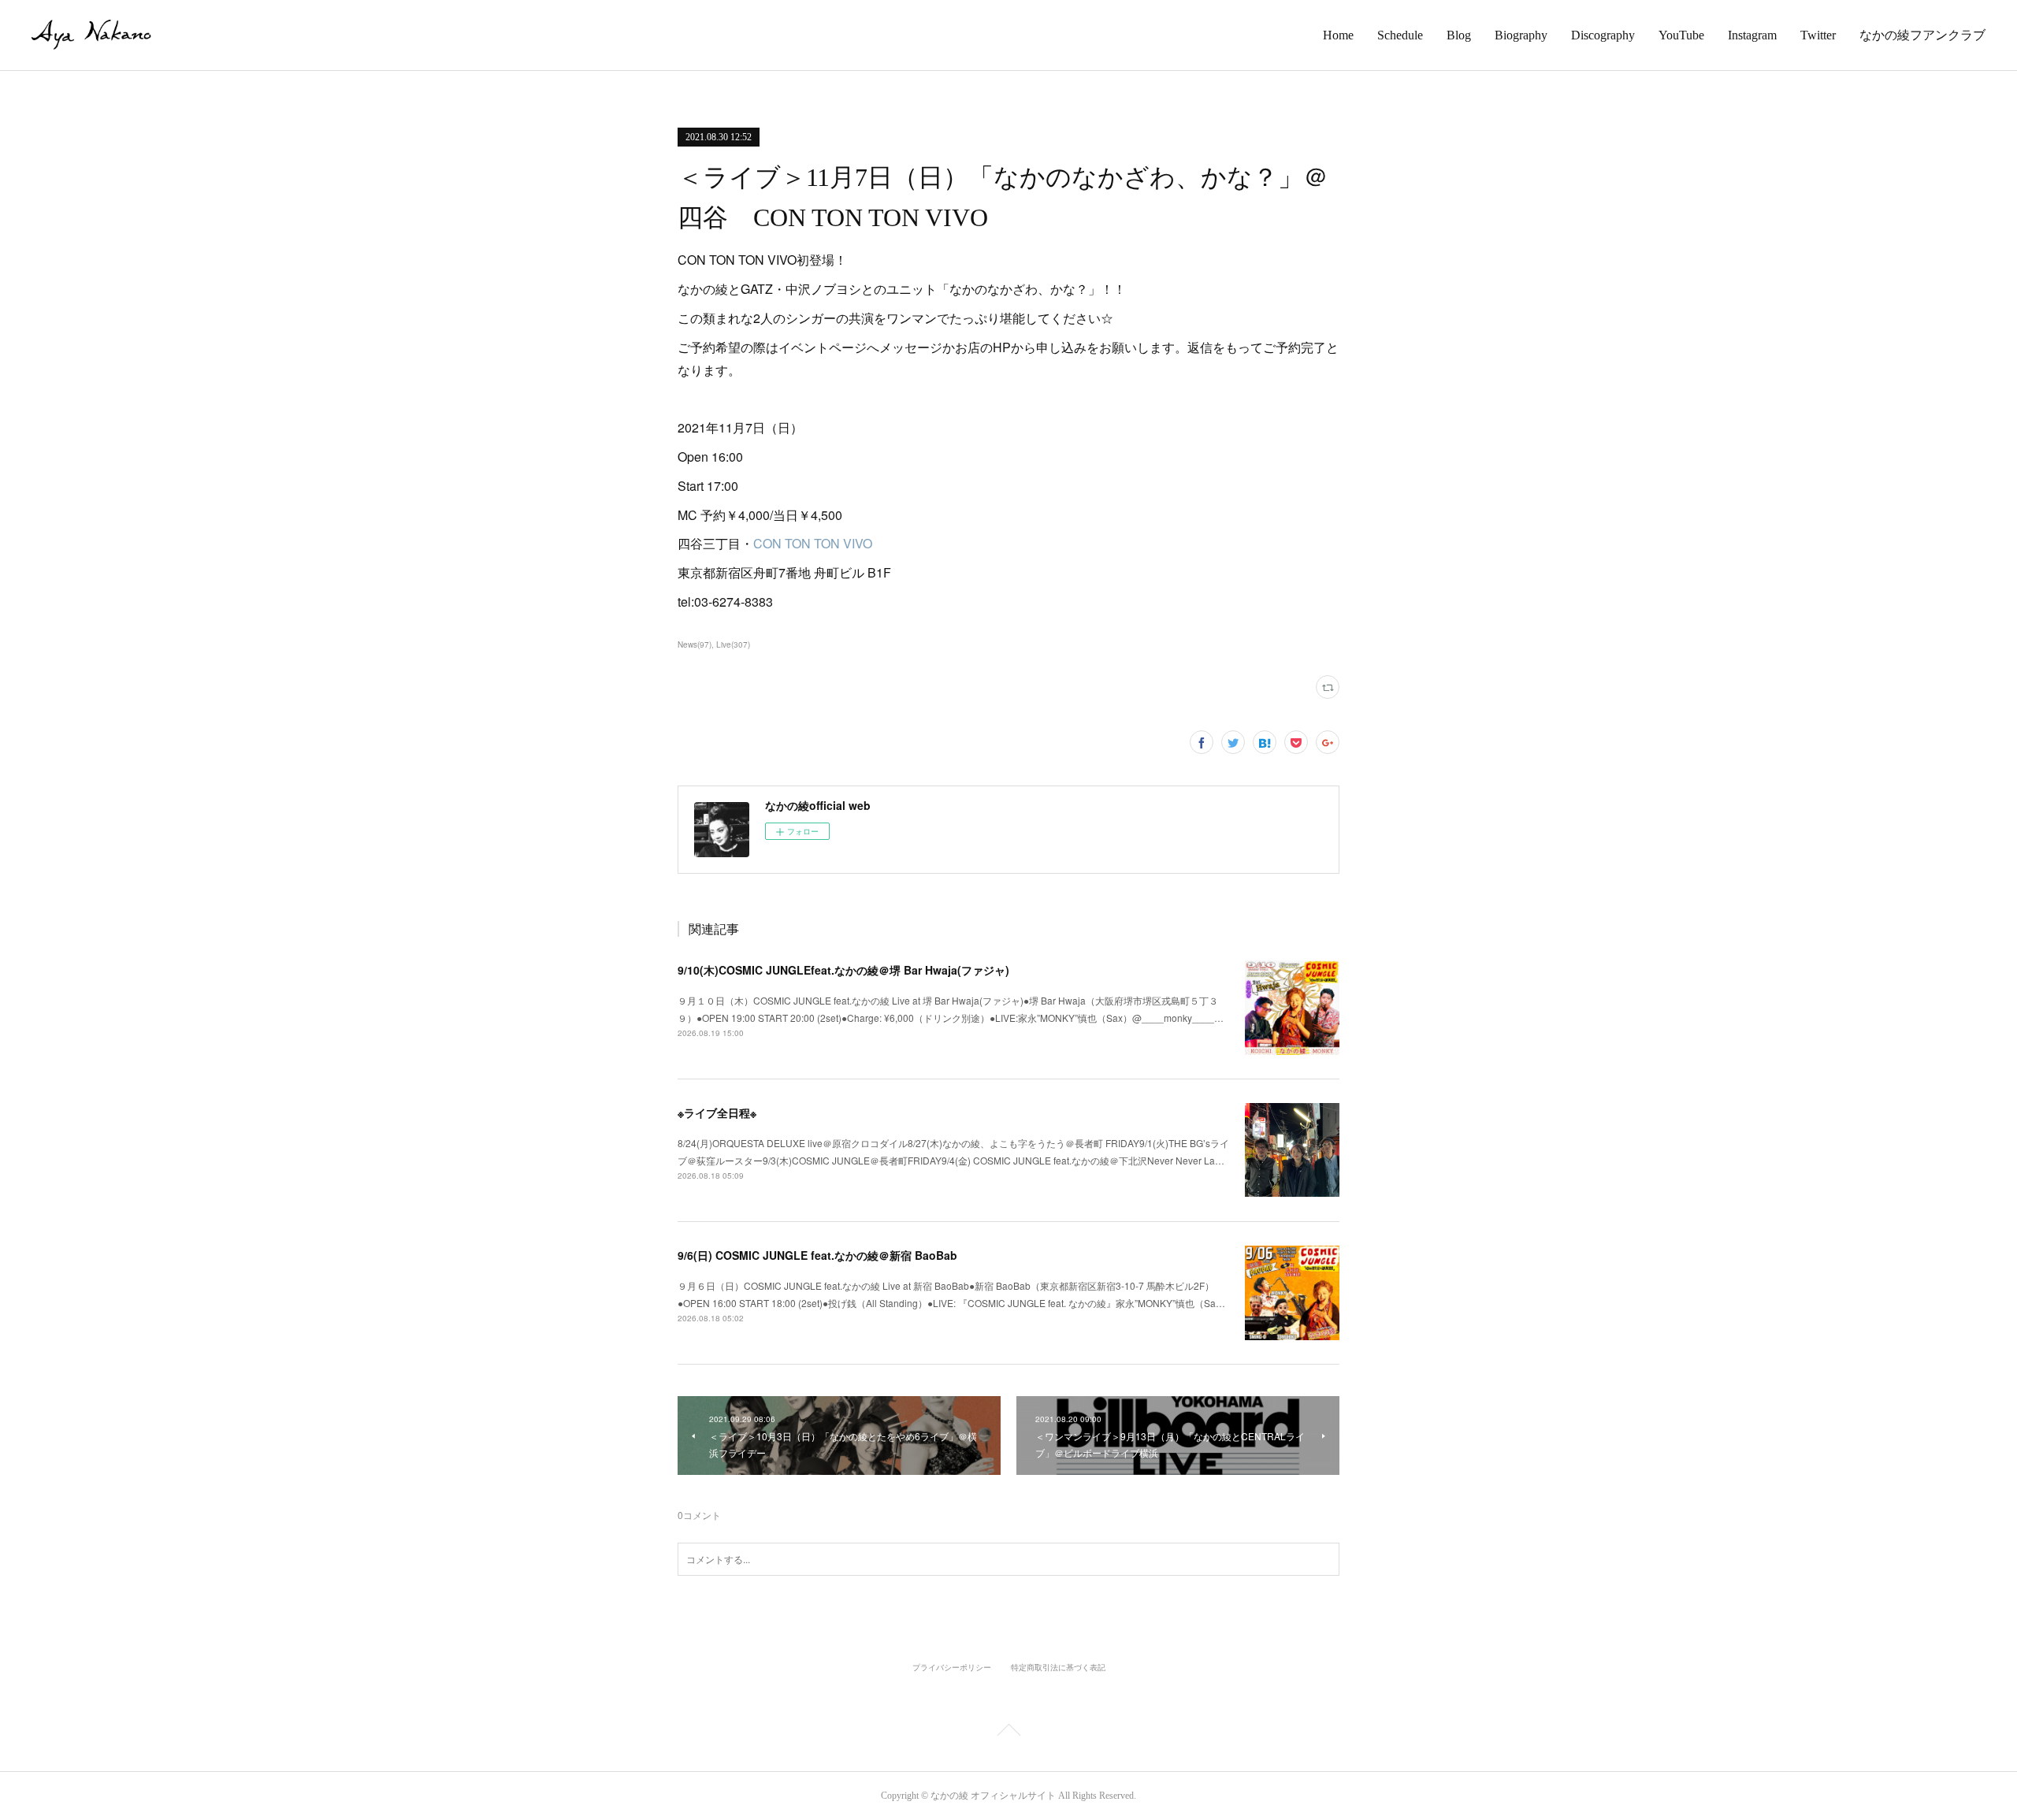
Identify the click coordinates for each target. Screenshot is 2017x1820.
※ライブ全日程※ (717, 1112)
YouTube (1681, 35)
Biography (1521, 35)
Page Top (1008, 1733)
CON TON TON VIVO (813, 543)
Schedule (1400, 35)
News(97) (695, 644)
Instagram (1752, 35)
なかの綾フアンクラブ (1922, 35)
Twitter (1818, 35)
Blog (1459, 35)
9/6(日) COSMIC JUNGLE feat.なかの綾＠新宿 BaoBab (817, 1255)
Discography (1603, 35)
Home (1338, 35)
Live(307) (733, 644)
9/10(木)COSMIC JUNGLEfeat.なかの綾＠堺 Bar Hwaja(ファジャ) (843, 970)
